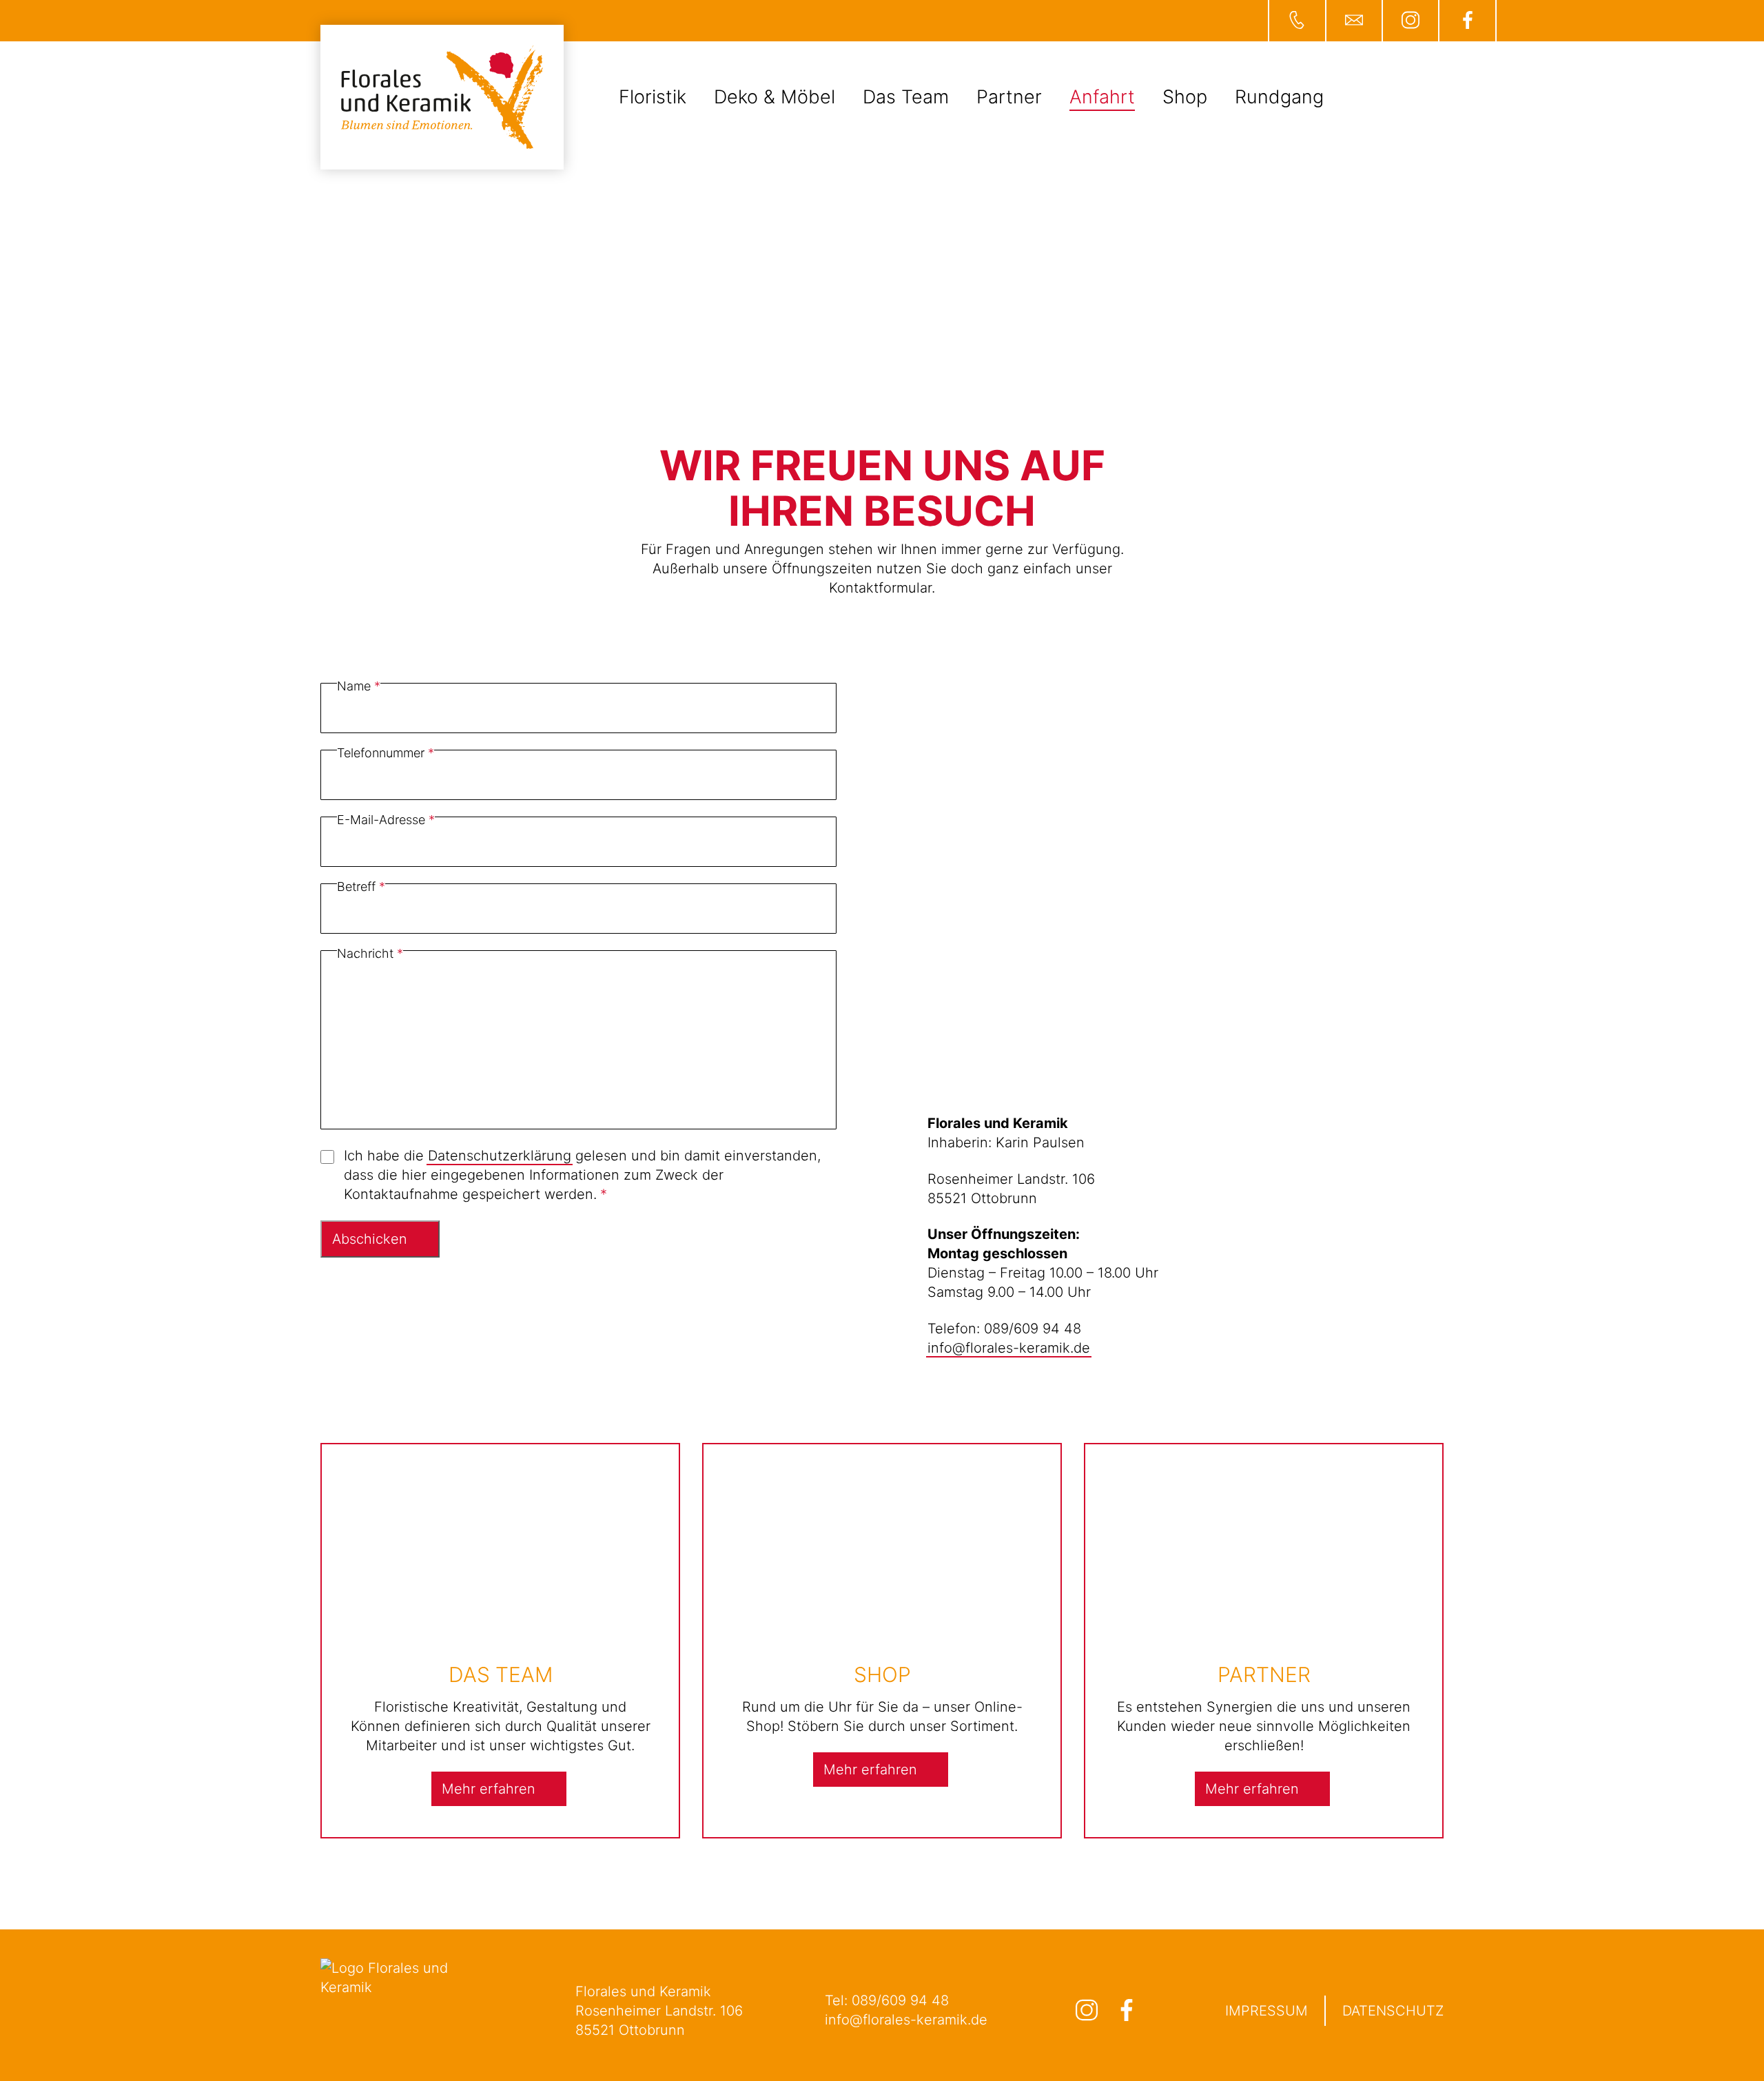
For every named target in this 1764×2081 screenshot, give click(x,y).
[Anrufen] (1296, 21)
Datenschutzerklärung (500, 1156)
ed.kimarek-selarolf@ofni (906, 2020)
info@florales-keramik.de (1009, 1348)
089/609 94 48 (900, 2000)
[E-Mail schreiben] (1353, 21)
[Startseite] (442, 97)
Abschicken (370, 1239)
